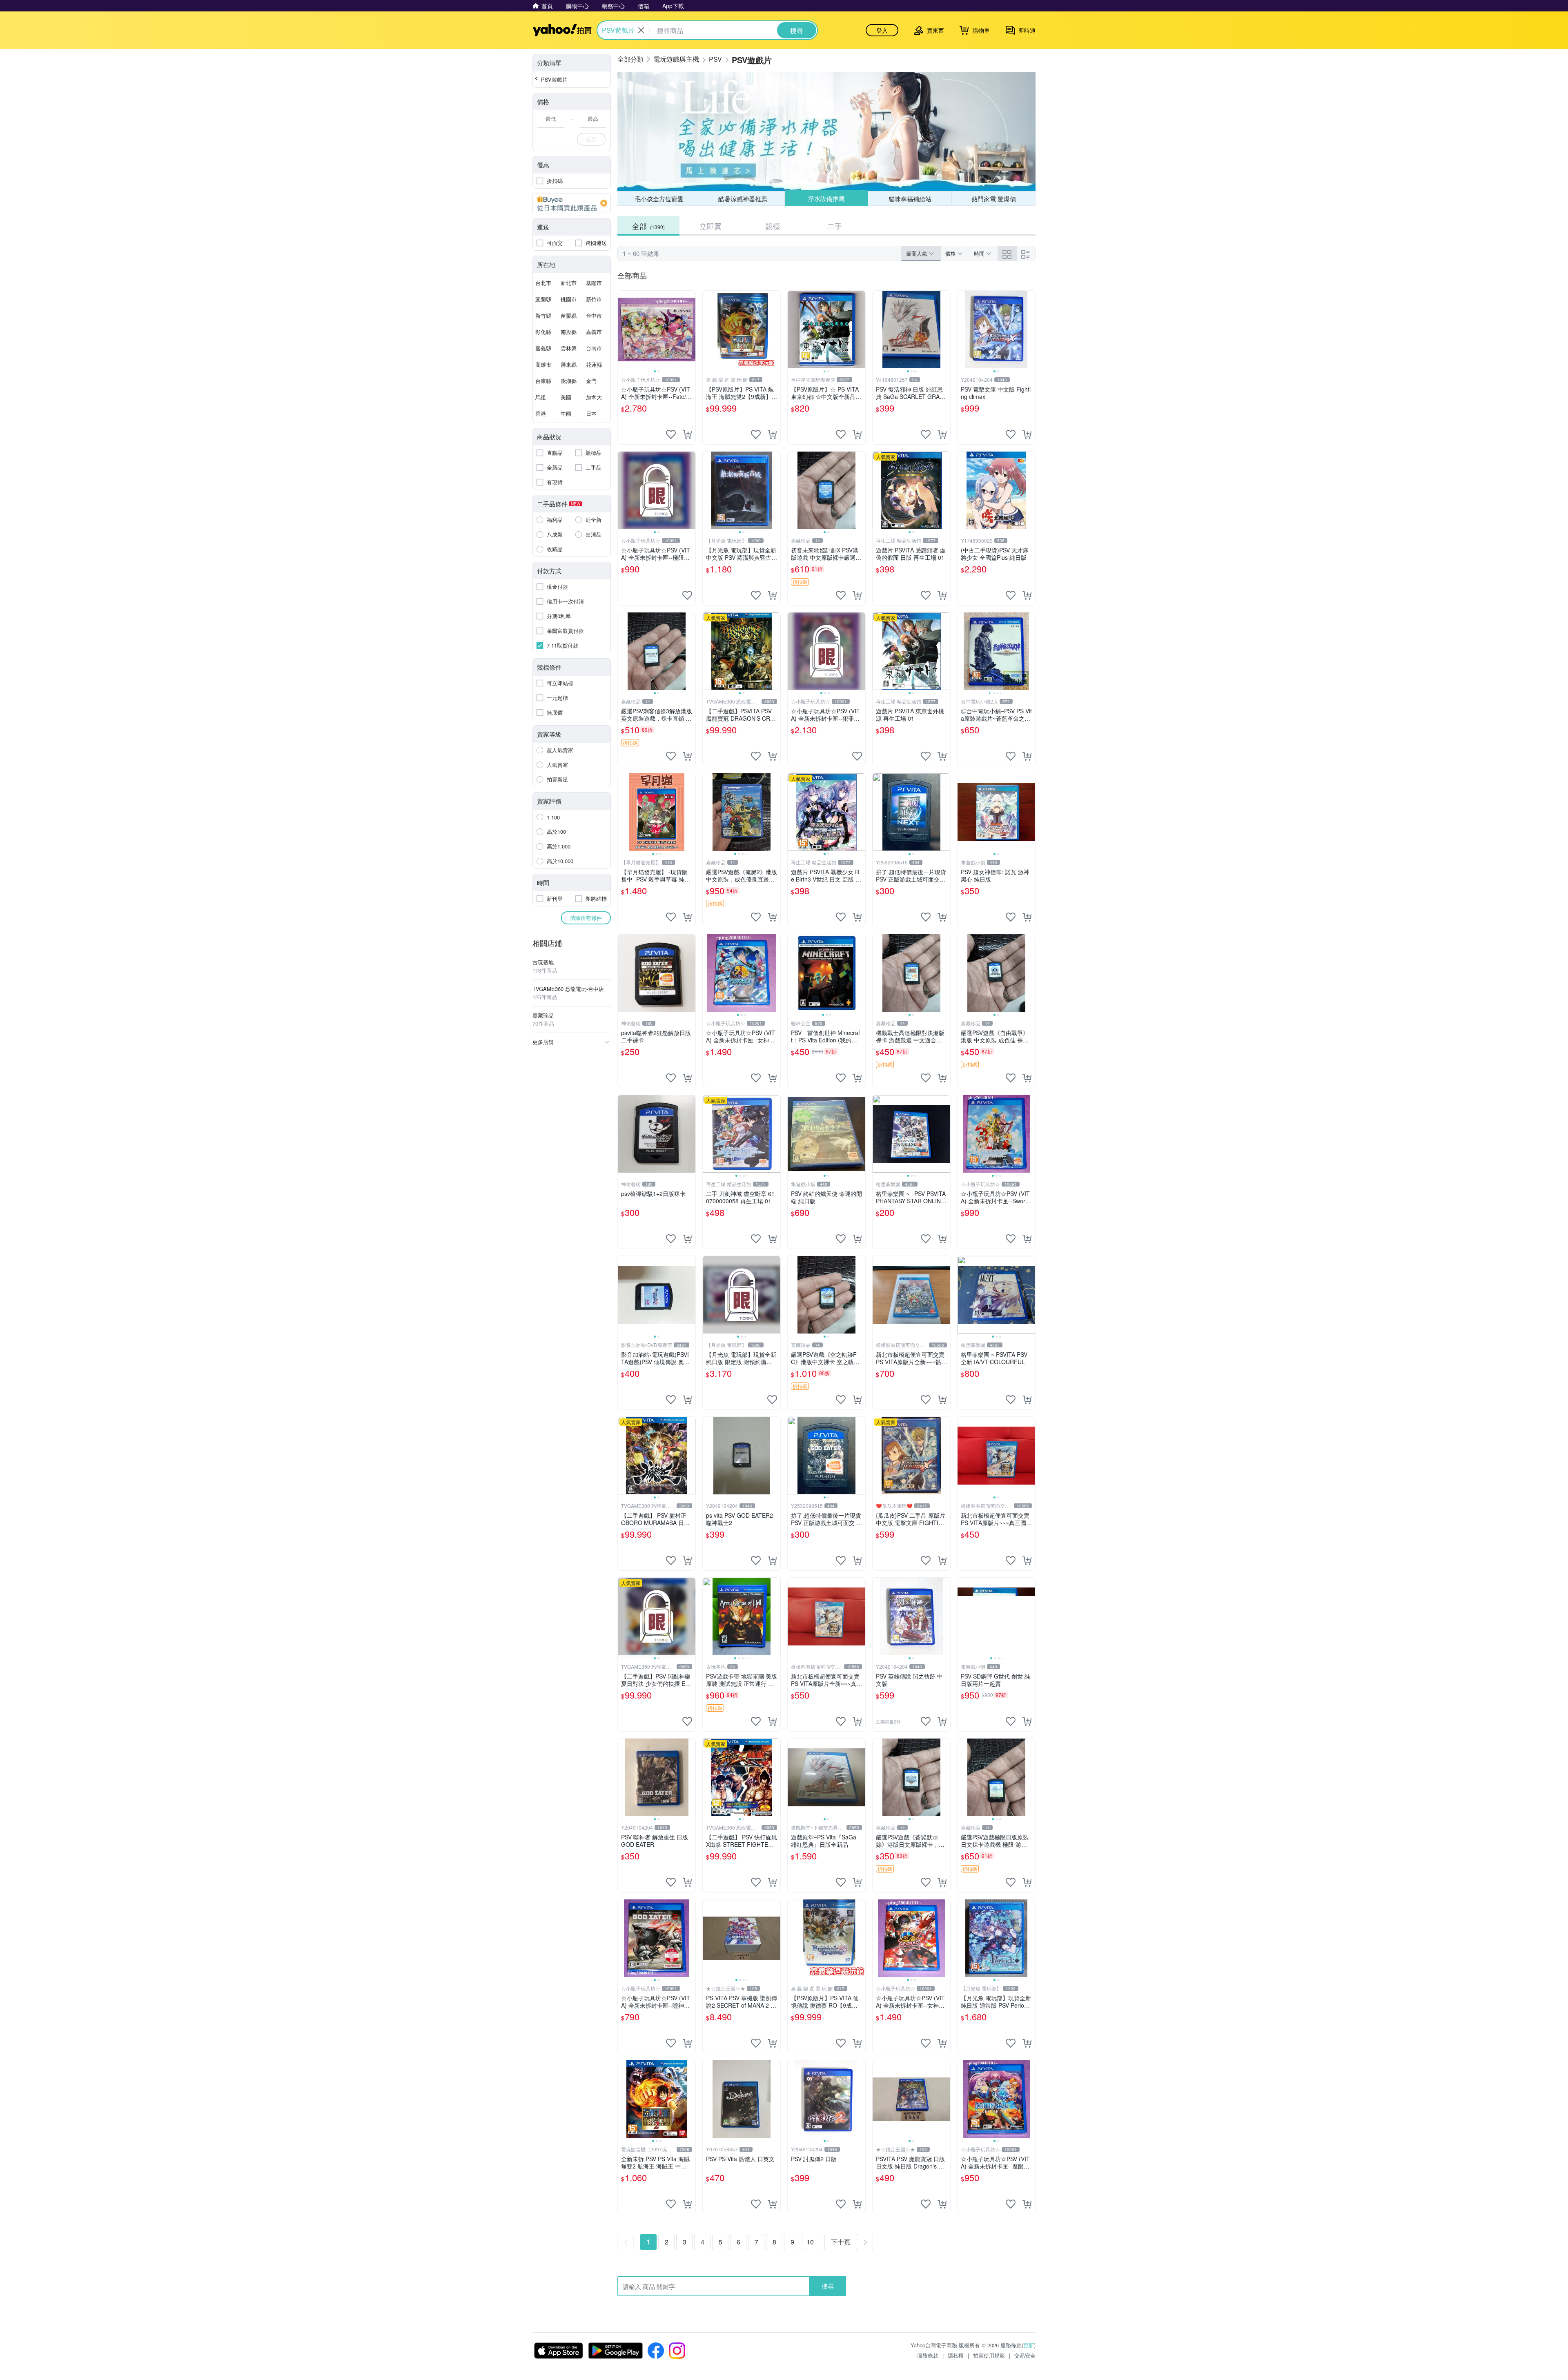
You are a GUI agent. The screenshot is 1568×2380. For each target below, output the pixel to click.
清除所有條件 (586, 918)
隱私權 (956, 2355)
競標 (773, 226)
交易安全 (1025, 2355)
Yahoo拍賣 (562, 30)
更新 (1029, 2345)
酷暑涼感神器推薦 (743, 199)
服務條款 (928, 2355)
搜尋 (828, 2286)
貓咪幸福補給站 (910, 198)
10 (810, 2242)
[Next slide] (690, 330)
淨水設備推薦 (826, 199)
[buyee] (572, 203)
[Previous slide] (623, 330)
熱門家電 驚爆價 (994, 199)
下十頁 (841, 2242)
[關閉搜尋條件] (641, 30)
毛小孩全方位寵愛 (659, 199)
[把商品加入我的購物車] (687, 434)
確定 (591, 139)
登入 (882, 30)
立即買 (710, 226)
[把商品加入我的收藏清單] (671, 434)
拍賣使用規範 (989, 2355)
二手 (835, 226)
